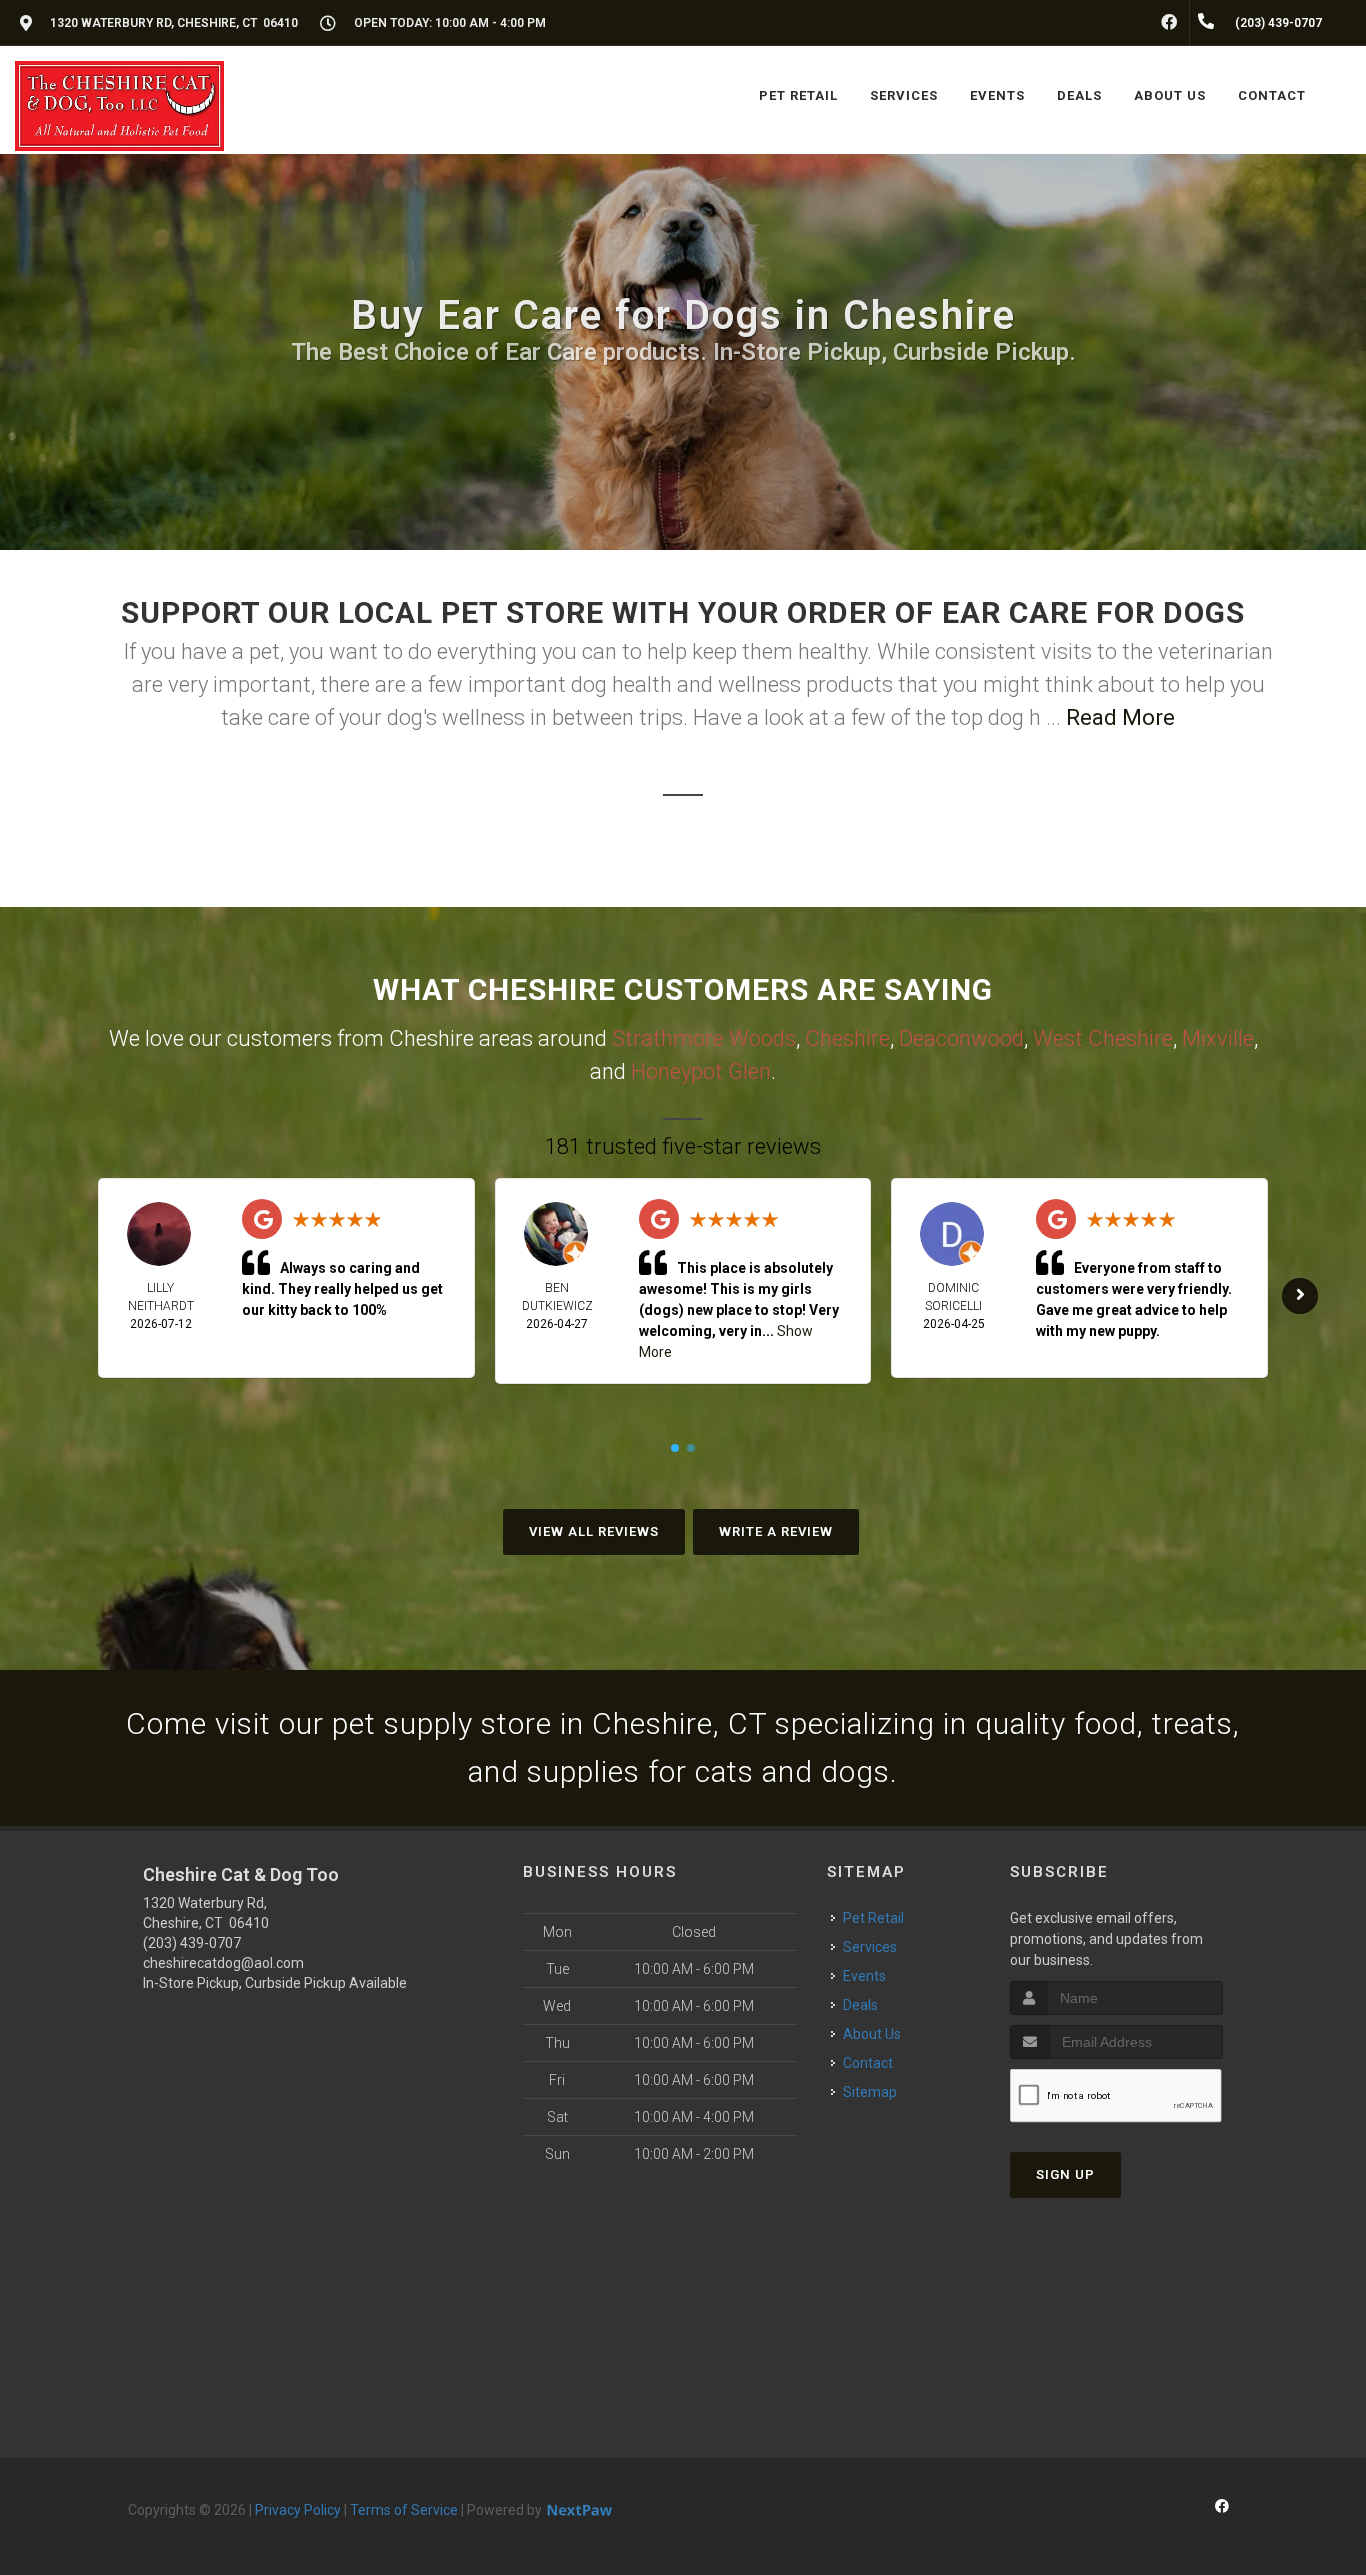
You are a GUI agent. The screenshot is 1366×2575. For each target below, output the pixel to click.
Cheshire (847, 1038)
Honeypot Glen (701, 1071)
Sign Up (1065, 2174)
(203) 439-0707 (192, 1943)
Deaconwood (961, 1038)
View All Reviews (594, 1531)
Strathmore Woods (704, 1038)
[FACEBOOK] (1169, 23)
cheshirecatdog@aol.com (223, 1963)
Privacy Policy (298, 2510)
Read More (1120, 717)
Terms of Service (404, 2510)
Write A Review (776, 1531)
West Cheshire (1103, 1038)
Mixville (1218, 1038)
